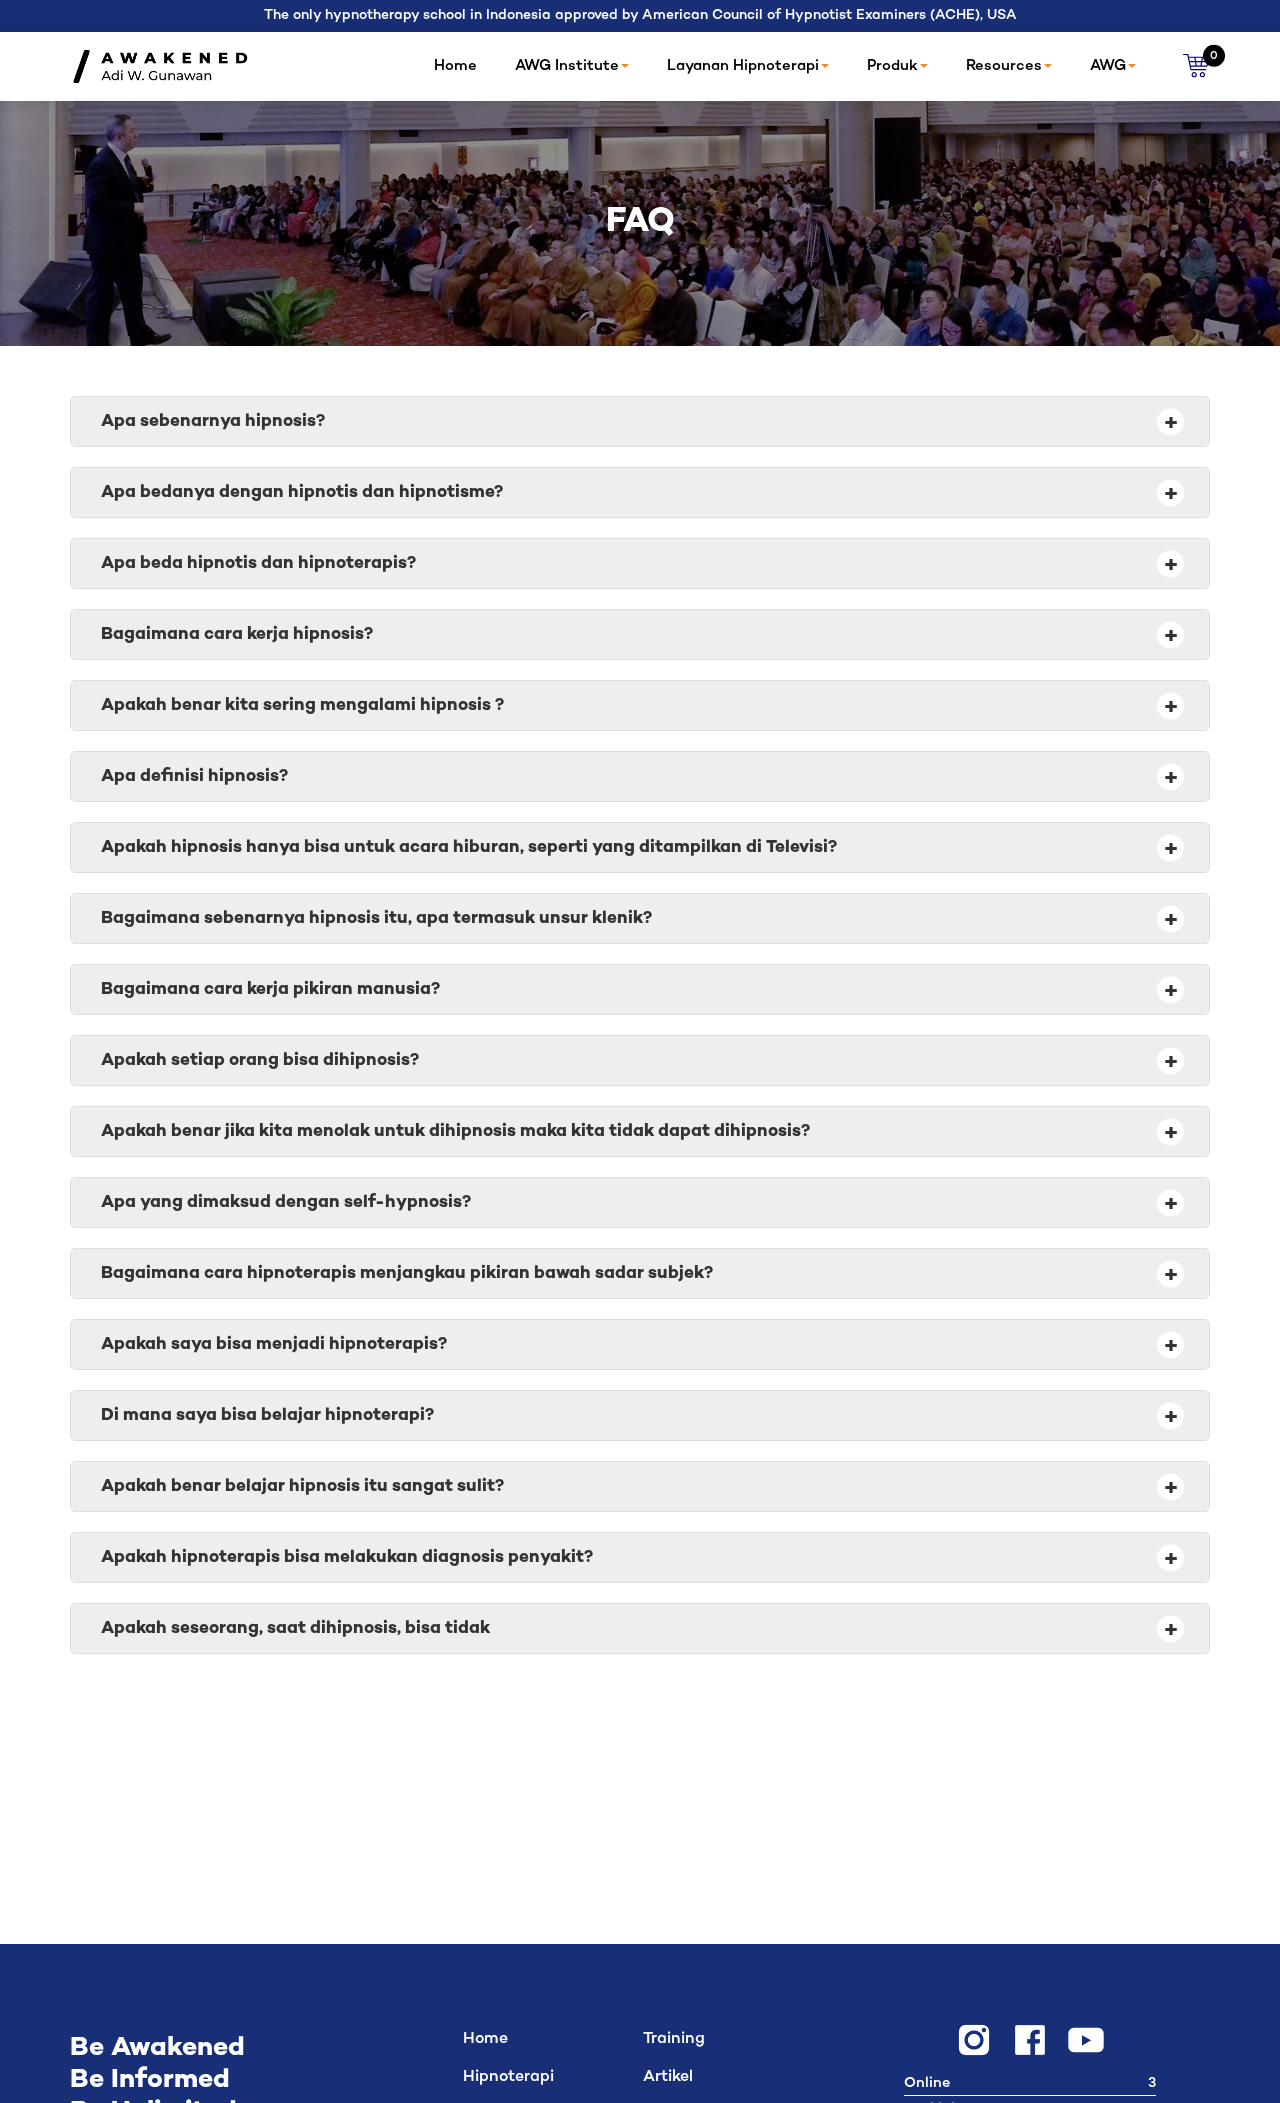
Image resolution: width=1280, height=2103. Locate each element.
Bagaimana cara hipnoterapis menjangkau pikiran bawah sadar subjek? (640, 1274)
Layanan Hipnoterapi (743, 66)
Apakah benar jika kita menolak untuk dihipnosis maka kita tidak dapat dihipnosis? (640, 1132)
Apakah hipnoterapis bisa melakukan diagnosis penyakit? (640, 1558)
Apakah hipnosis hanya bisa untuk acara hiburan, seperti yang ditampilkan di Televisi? (640, 848)
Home (455, 66)
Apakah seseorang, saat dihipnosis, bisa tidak (640, 1629)
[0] (1196, 66)
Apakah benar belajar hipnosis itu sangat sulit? (640, 1487)
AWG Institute (567, 66)
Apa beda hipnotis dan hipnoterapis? (640, 564)
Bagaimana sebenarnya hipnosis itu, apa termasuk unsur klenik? (640, 919)
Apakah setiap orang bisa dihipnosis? (640, 1061)
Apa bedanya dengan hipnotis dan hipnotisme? (640, 493)
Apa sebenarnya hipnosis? (640, 422)
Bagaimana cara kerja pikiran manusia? (640, 990)
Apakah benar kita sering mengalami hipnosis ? (640, 706)
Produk (892, 66)
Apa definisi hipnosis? (640, 777)
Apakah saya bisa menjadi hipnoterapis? (640, 1345)
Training (674, 2039)
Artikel (668, 2077)
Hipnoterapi (508, 2077)
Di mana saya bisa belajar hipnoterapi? (640, 1416)
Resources (1004, 66)
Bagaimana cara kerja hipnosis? (640, 635)
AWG (1108, 66)
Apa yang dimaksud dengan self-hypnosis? (640, 1203)
